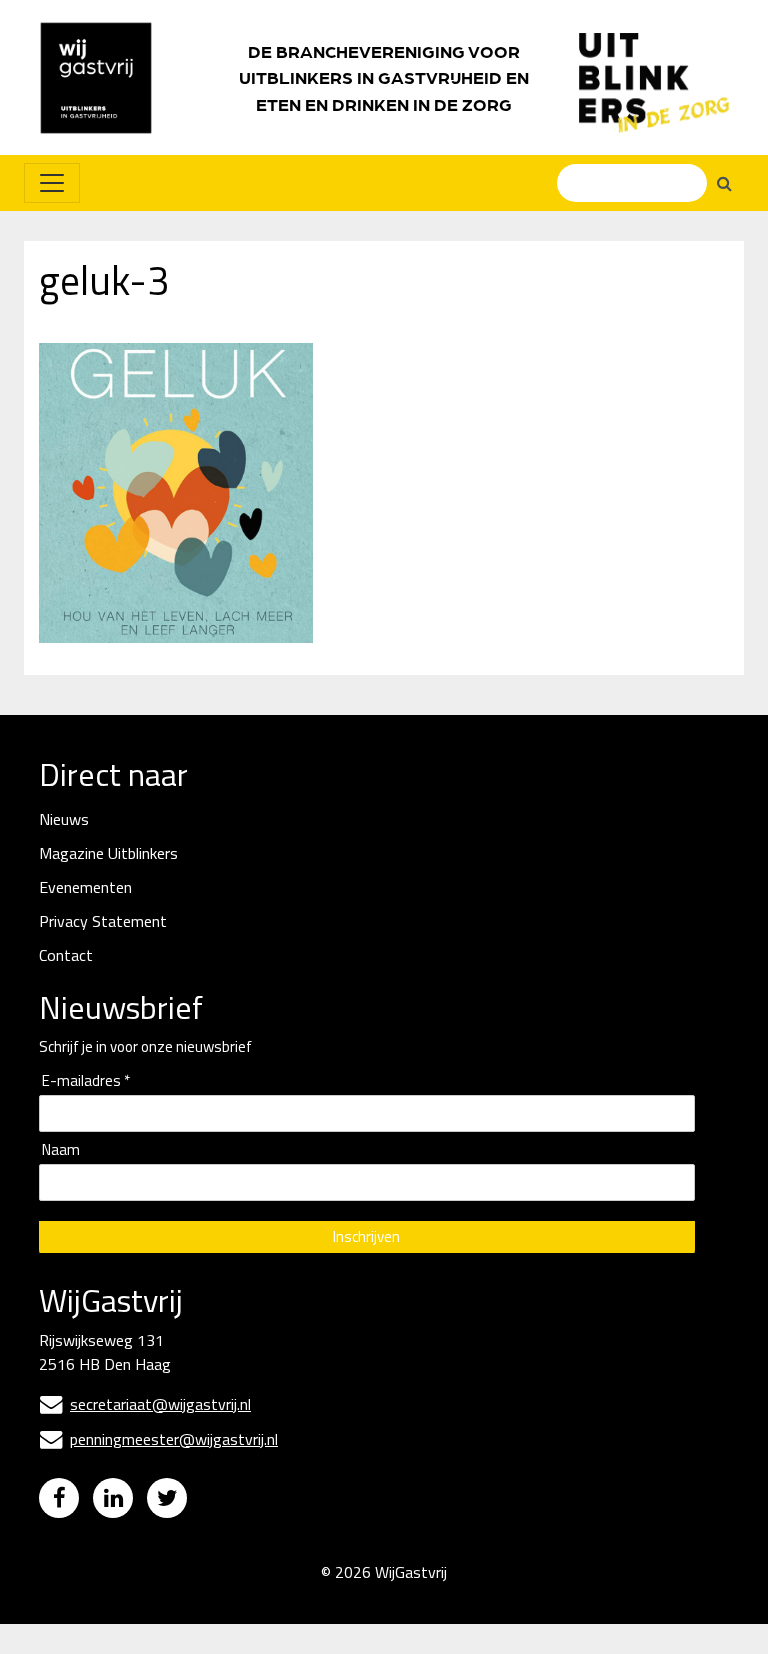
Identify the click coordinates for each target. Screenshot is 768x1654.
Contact (66, 955)
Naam (61, 1150)
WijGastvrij (411, 1572)
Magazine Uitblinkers (108, 853)
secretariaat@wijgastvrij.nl (145, 1404)
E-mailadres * (86, 1081)
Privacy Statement (103, 921)
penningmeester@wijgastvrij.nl (159, 1439)
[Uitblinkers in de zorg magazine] (654, 78)
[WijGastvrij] (106, 77)
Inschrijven (366, 1236)
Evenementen (85, 887)
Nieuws (64, 819)
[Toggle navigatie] (52, 183)
